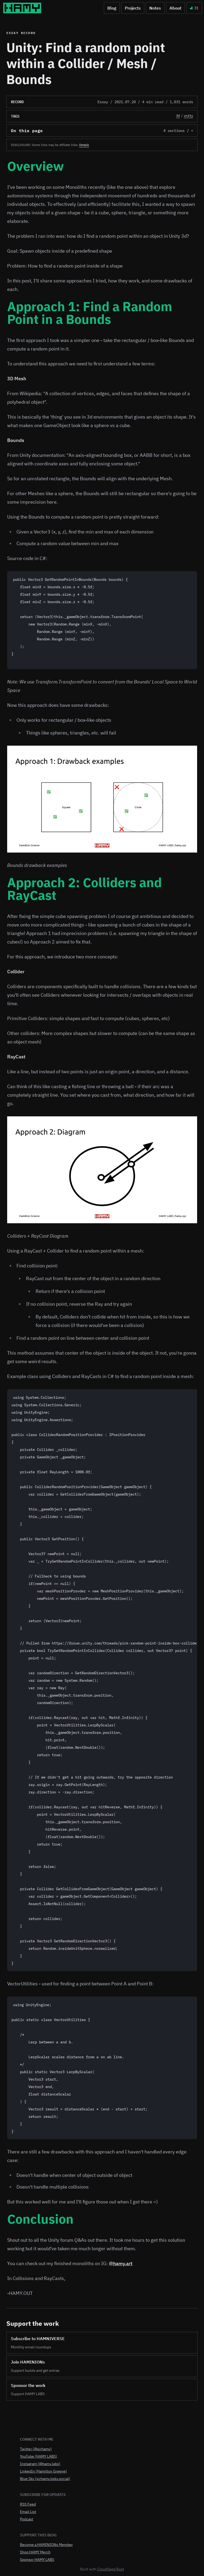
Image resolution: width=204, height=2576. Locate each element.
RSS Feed (28, 2504)
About (175, 8)
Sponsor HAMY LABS (37, 2560)
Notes (155, 8)
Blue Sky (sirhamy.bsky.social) (45, 2479)
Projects (133, 8)
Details (84, 145)
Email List (28, 2512)
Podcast (27, 2519)
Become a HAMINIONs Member (46, 2545)
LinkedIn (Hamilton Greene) (43, 2471)
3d (178, 116)
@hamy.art (121, 2263)
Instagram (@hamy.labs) (40, 2464)
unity (188, 116)
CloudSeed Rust (111, 2569)
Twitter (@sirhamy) (36, 2449)
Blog (112, 8)
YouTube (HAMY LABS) (39, 2456)
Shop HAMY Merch (35, 2552)
